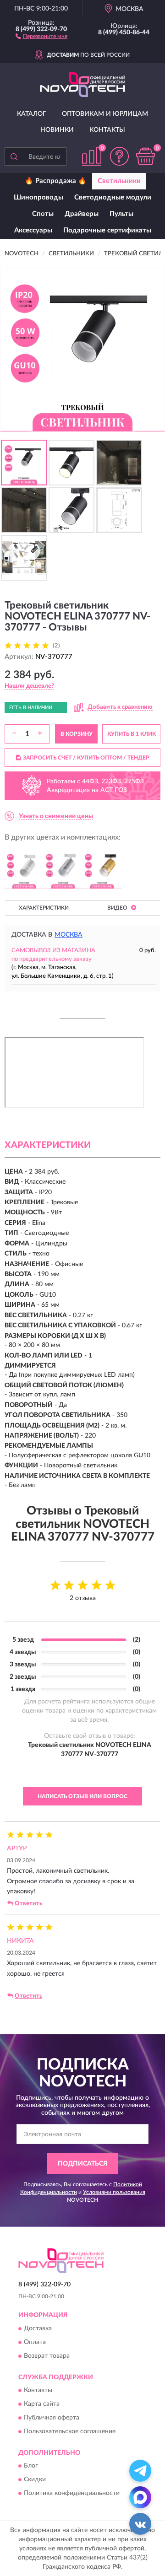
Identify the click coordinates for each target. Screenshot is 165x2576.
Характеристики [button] (44, 908)
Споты (43, 214)
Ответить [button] (28, 1904)
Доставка (38, 2328)
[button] (41, 36)
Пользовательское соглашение (70, 2432)
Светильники (119, 181)
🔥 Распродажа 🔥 (56, 181)
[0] (145, 156)
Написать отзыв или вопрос (82, 1796)
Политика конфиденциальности (72, 2494)
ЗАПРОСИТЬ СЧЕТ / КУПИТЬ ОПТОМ (86, 758)
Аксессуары (33, 230)
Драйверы (82, 214)
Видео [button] (118, 908)
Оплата (35, 2342)
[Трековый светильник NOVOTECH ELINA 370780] (102, 869)
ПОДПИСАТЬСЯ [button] (83, 2164)
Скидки (35, 2480)
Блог (31, 2466)
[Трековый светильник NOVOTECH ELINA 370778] (24, 869)
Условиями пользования (114, 2192)
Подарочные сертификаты (107, 230)
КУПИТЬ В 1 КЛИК (132, 734)
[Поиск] (14, 156)
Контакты (107, 130)
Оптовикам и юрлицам (105, 114)
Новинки (57, 130)
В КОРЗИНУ (77, 734)
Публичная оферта (52, 2418)
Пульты (121, 214)
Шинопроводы (38, 197)
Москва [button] (69, 935)
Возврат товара (47, 2356)
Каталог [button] (32, 114)
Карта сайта (42, 2404)
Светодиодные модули (113, 197)
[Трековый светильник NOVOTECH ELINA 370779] (63, 869)
